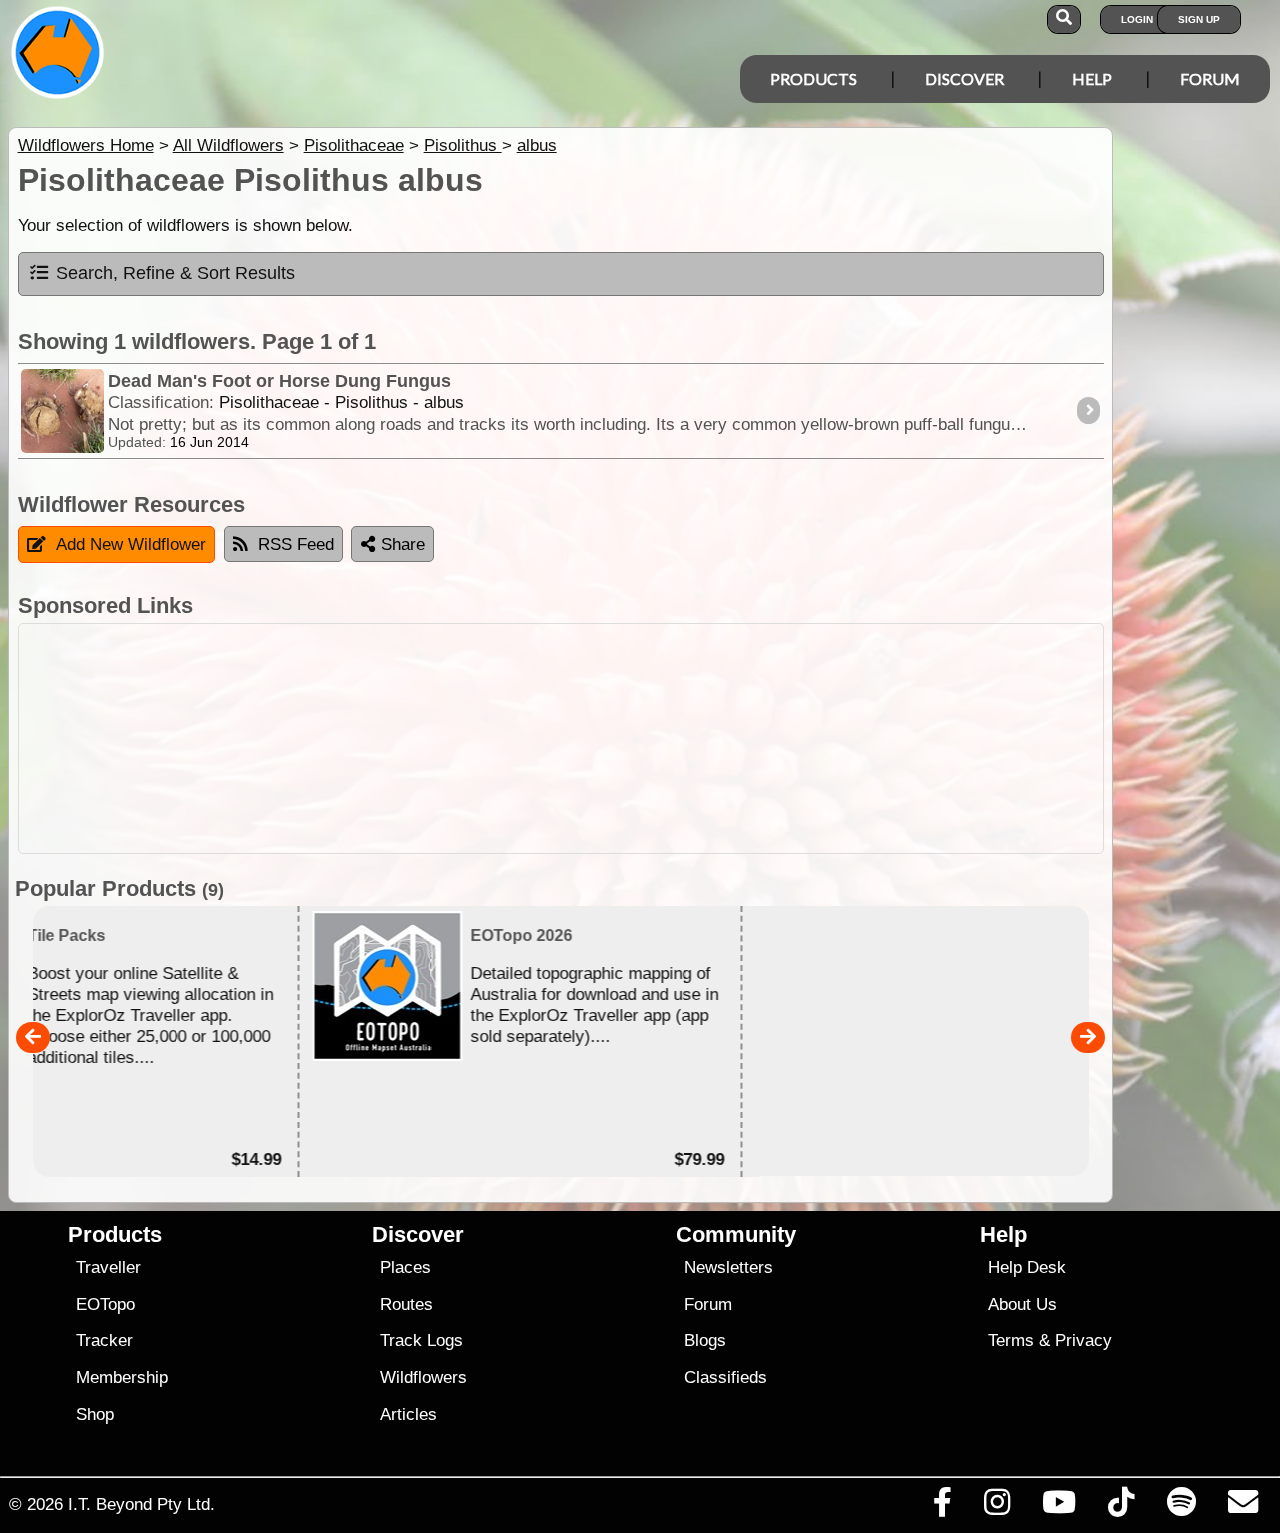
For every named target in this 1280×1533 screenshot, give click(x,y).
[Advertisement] (561, 738)
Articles (408, 1414)
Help (1092, 78)
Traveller (108, 1267)
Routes (406, 1304)
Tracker (104, 1340)
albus (537, 145)
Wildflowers (423, 1377)
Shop (95, 1414)
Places (405, 1267)
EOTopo (105, 1304)
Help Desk (1027, 1267)
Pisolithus (463, 145)
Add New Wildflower (131, 544)
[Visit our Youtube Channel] (1059, 1507)
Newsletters (728, 1267)
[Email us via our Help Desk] (1242, 1507)
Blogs (705, 1340)
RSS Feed (296, 544)
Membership (122, 1377)
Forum (1210, 78)
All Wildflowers (228, 145)
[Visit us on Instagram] (996, 1507)
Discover (964, 78)
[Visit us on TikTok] (1121, 1507)
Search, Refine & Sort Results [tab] (175, 273)
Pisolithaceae (354, 145)
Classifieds (725, 1377)
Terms (1011, 1340)
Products (813, 78)
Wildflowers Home (86, 145)
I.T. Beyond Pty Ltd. (141, 1504)
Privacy (1083, 1340)
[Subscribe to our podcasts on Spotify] (1181, 1507)
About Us (1022, 1304)
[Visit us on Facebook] (942, 1507)
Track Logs (421, 1340)
